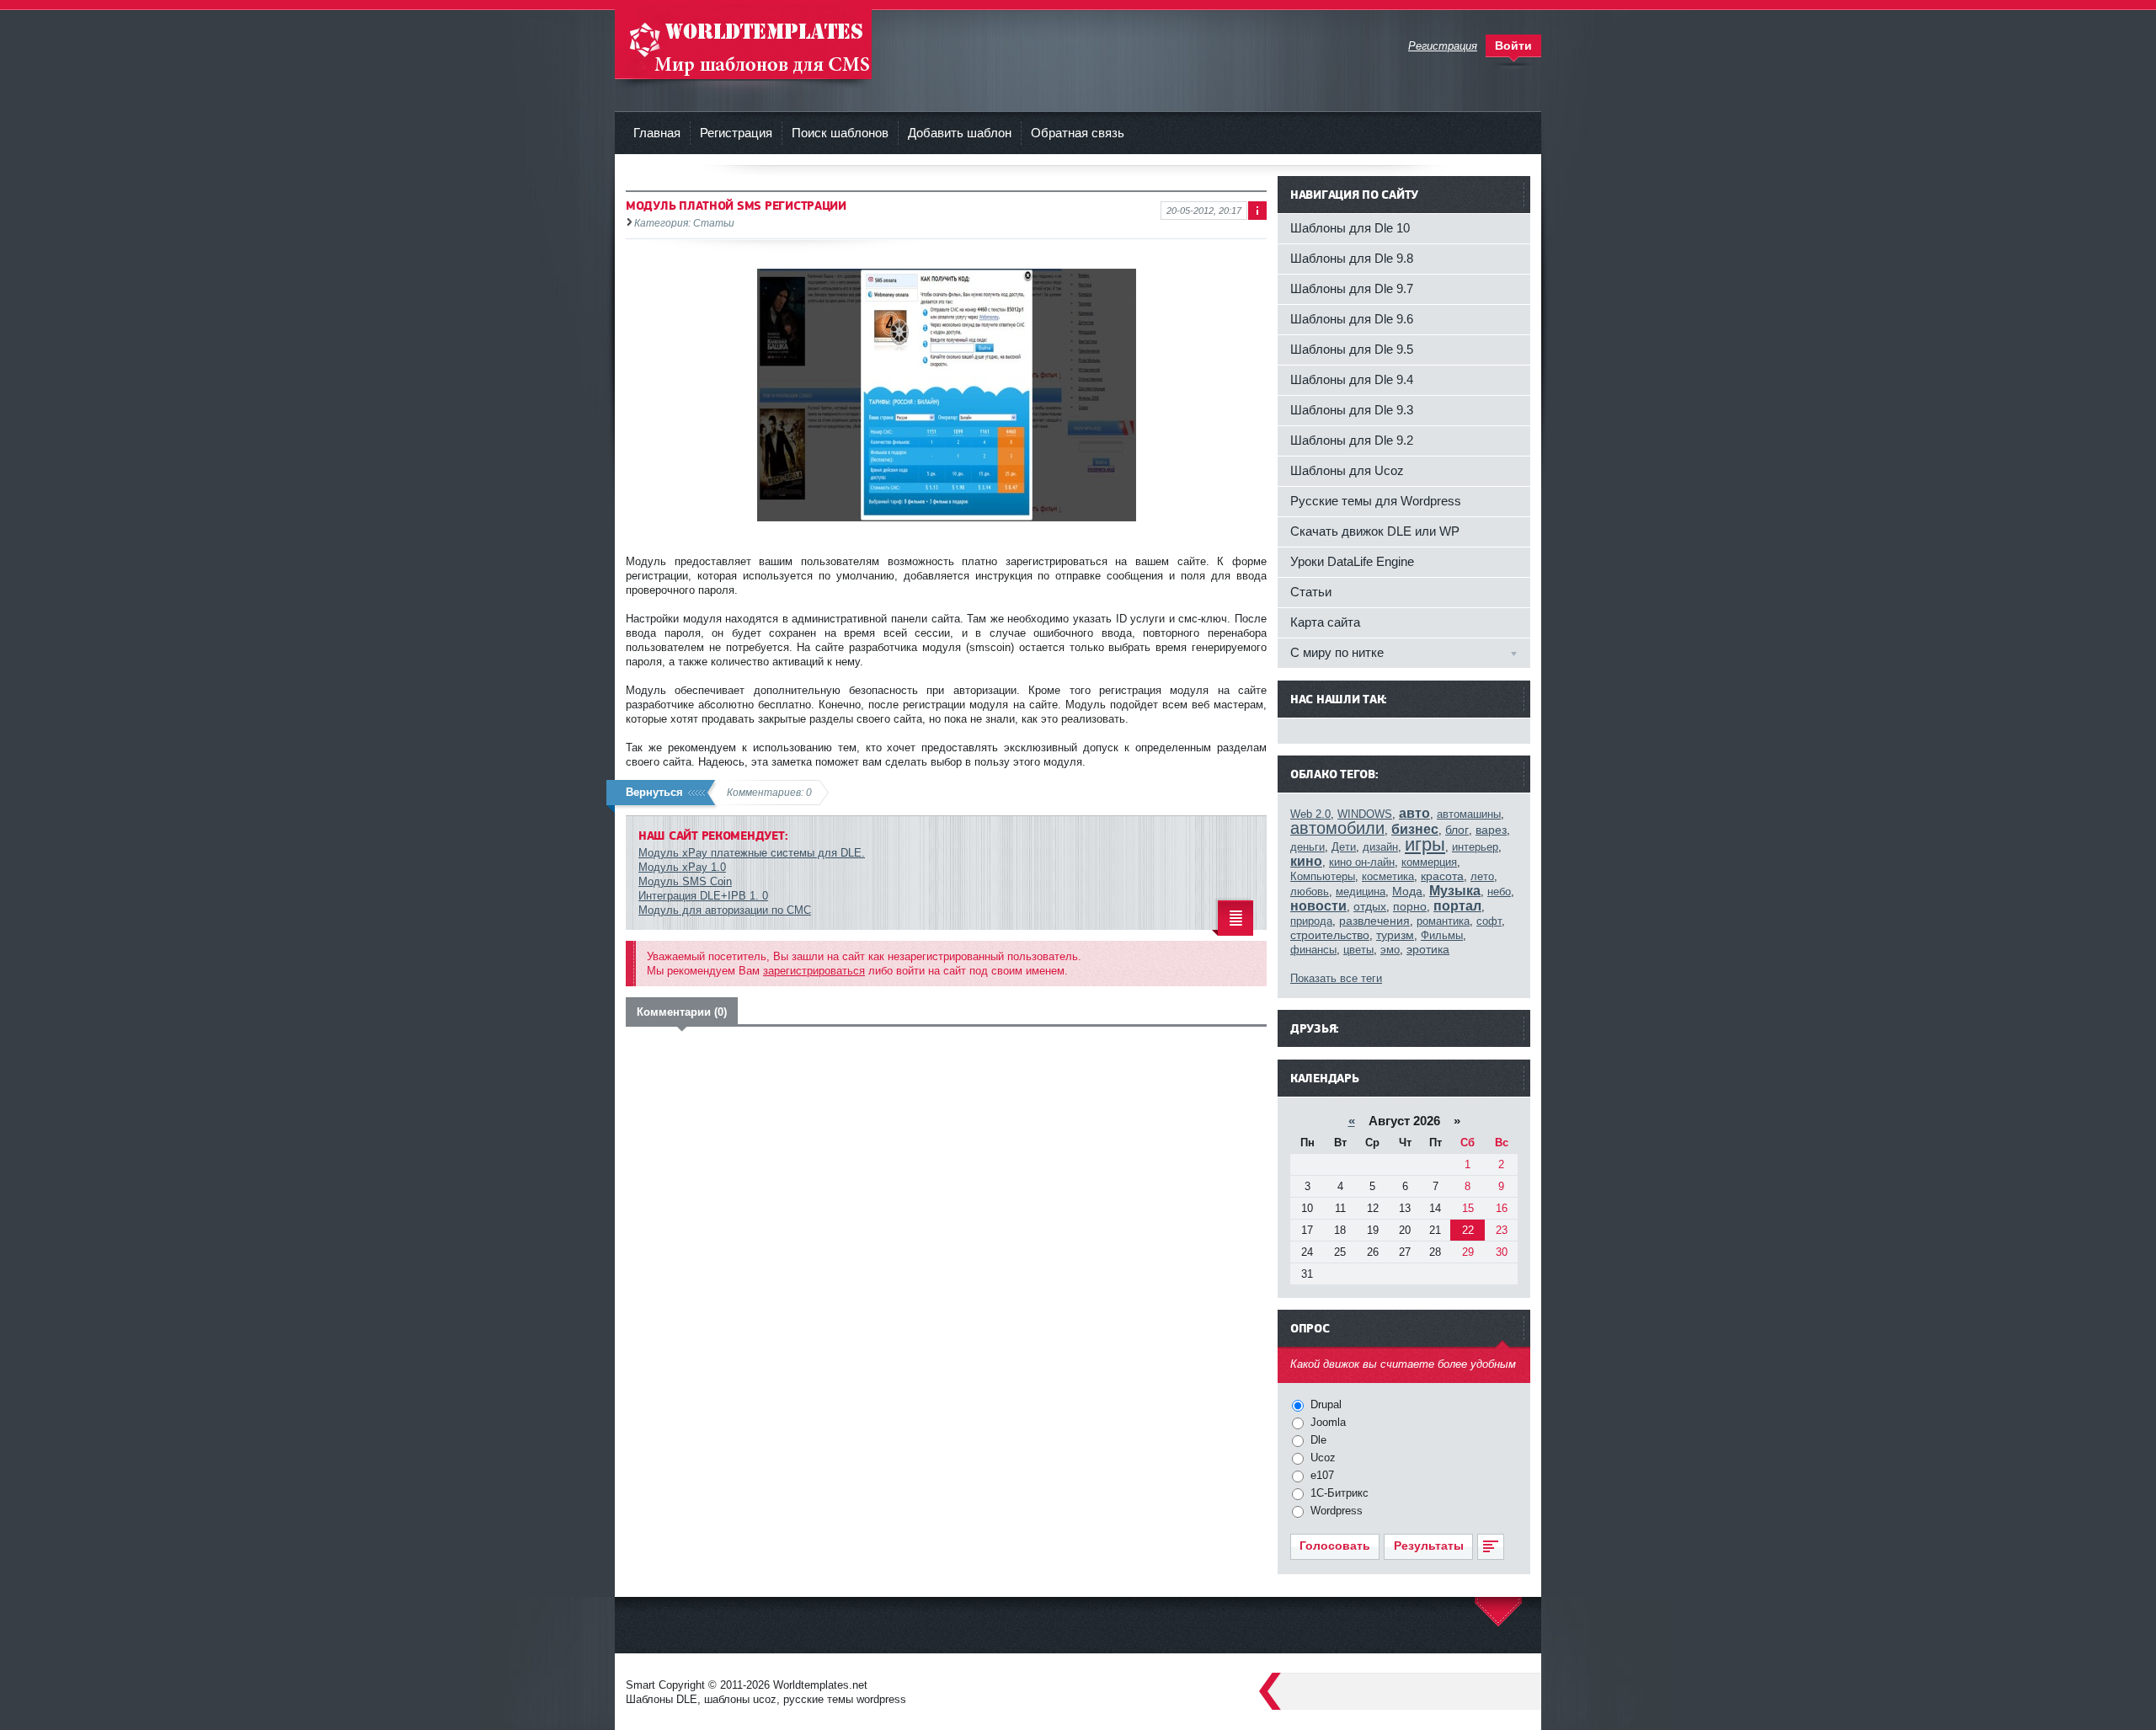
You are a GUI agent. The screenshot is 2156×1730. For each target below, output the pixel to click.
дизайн (1380, 847)
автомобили (1337, 828)
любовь (1310, 892)
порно (1410, 906)
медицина (1361, 892)
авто (1414, 813)
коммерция (1429, 862)
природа (1311, 921)
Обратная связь (1078, 133)
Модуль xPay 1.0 (682, 867)
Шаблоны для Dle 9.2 (1352, 440)
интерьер (1475, 847)
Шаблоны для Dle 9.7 (1352, 288)
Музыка (1455, 891)
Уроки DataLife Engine (1352, 561)
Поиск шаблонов (840, 133)
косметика (1388, 876)
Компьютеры (1323, 876)
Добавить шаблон (960, 133)
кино (1306, 861)
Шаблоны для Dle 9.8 (1352, 258)
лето (1482, 876)
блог (1457, 830)
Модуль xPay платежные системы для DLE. (752, 853)
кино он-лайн (1362, 862)
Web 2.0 (1310, 814)
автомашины (1469, 814)
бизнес (1415, 829)
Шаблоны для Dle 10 (1350, 228)
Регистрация (736, 133)
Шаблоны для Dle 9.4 (1352, 379)
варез (1491, 830)
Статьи (1311, 592)
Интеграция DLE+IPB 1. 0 (703, 896)
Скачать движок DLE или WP (1375, 531)
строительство (1330, 935)
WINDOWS (1365, 814)
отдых (1370, 906)
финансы (1313, 950)
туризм (1395, 935)
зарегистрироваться (814, 971)
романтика (1443, 921)
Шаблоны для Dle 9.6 (1352, 319)
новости (1318, 906)
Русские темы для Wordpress (1376, 501)
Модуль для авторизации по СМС (725, 910)
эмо (1390, 950)
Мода (1407, 891)
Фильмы (1442, 935)
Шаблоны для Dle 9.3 (1352, 410)
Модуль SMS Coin (685, 881)
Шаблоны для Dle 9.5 (1352, 349)
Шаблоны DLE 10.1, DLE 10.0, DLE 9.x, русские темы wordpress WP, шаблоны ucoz (743, 42)
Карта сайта (1325, 622)
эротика (1428, 949)
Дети (1344, 847)
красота (1442, 876)
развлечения (1374, 921)
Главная (657, 133)
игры (1425, 844)
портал (1457, 906)
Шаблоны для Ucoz (1347, 470)
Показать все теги (1336, 978)
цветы (1358, 950)
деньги (1307, 847)
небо (1499, 892)
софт (1489, 921)
